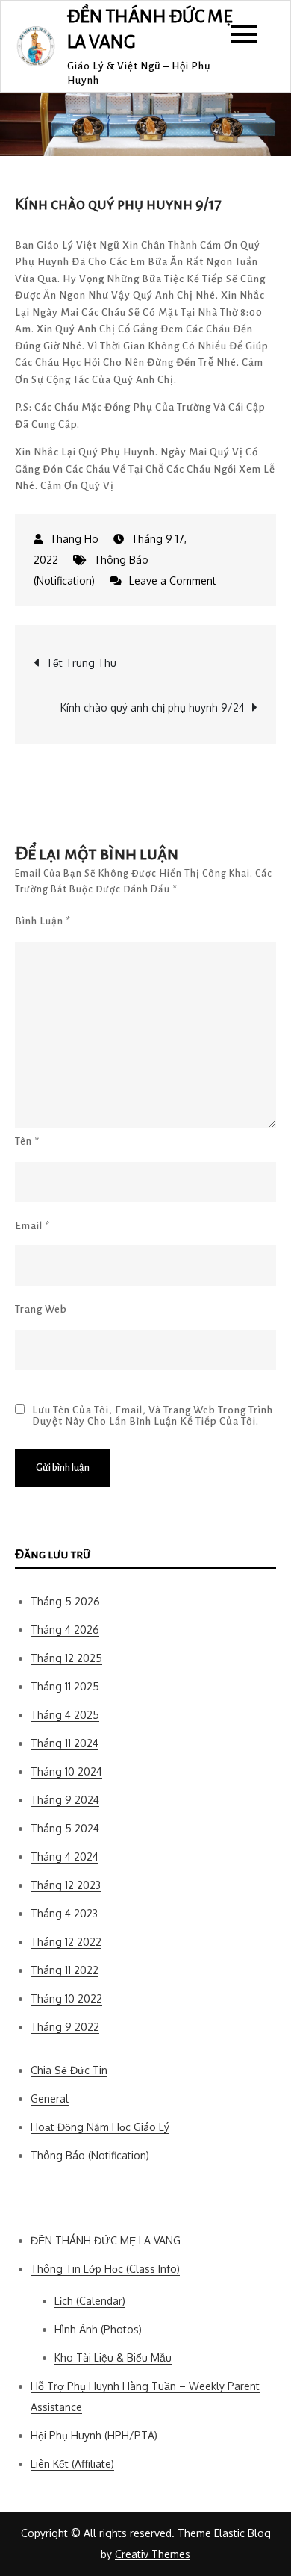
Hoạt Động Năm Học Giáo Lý (100, 2127)
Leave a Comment (173, 581)
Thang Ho (74, 539)
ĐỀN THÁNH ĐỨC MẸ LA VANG (106, 2240)
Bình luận (43, 921)
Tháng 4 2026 (65, 1630)
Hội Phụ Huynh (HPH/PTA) (94, 2435)
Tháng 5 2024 (65, 1828)
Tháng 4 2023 (64, 1913)
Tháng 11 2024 (65, 1743)
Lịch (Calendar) (90, 2301)
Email (32, 1226)
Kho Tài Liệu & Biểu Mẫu (113, 2358)
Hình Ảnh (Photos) (98, 2329)
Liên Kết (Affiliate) (72, 2464)
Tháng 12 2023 (66, 1885)
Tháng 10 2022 (66, 1998)
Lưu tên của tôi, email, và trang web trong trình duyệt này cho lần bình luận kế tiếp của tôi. (153, 1416)
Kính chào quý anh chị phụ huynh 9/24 (153, 707)
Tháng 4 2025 (65, 1715)
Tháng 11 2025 (65, 1686)
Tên (27, 1141)
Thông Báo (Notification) (90, 2155)
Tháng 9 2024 (65, 1800)
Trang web (41, 1309)
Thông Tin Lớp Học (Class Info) (105, 2269)
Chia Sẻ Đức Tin (69, 2070)
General (50, 2099)
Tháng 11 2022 (65, 1970)
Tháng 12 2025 (66, 1658)
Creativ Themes (153, 2554)
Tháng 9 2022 (65, 2027)
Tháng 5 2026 (65, 1601)
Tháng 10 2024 (66, 1771)
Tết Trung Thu (81, 663)
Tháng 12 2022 (66, 1942)
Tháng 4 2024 (65, 1857)
